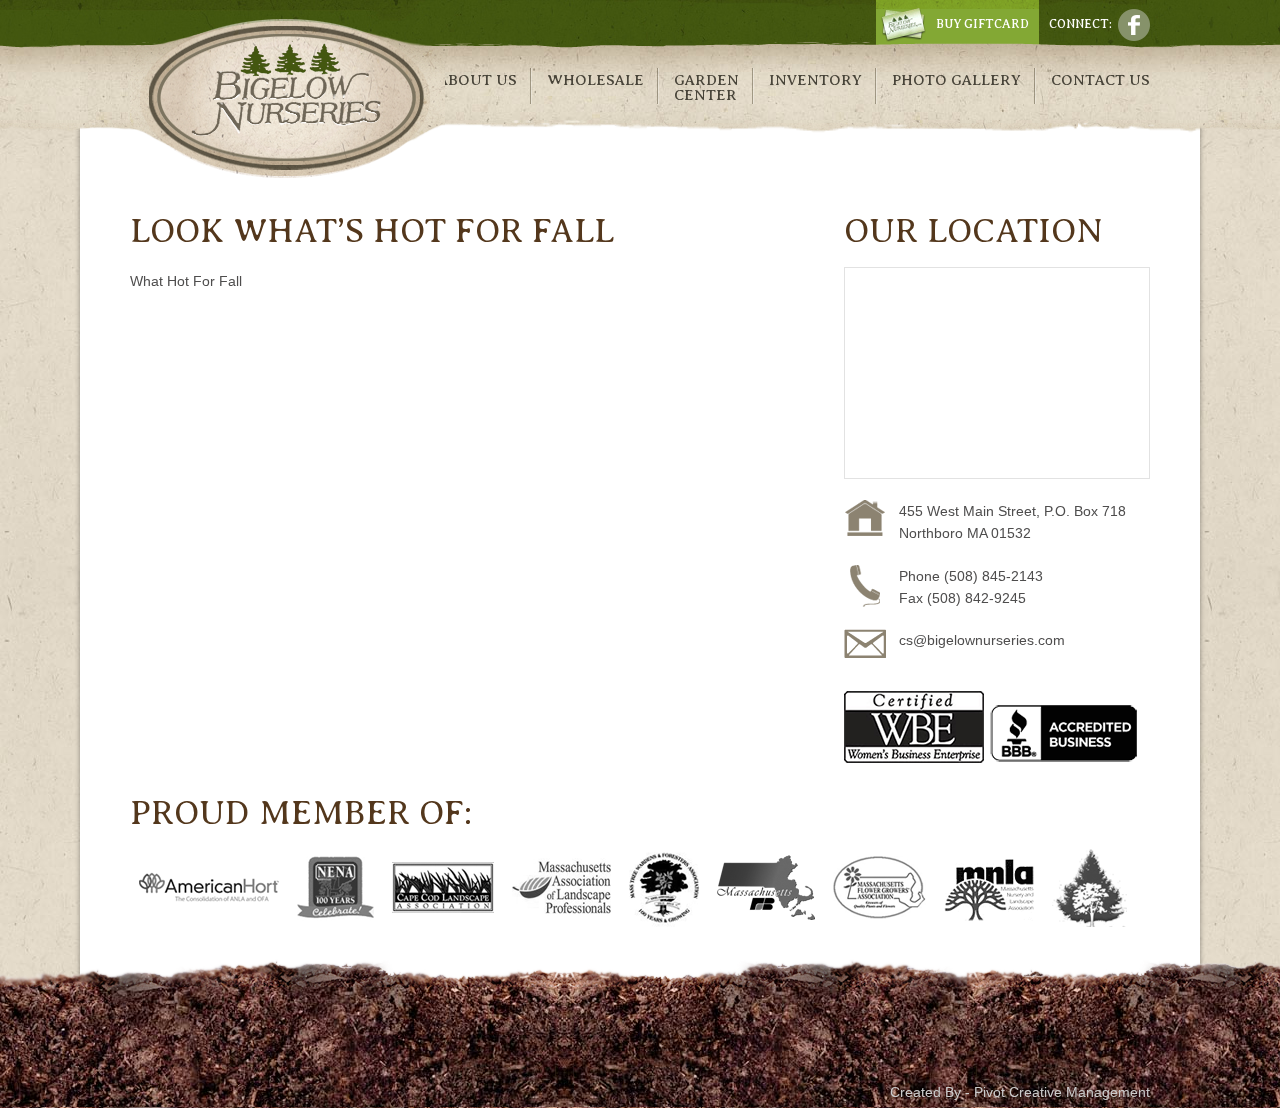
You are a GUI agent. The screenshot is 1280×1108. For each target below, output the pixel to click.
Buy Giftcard (982, 24)
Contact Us (1100, 80)
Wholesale (595, 80)
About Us (477, 80)
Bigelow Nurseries (287, 98)
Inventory (815, 80)
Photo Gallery (956, 80)
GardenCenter (706, 87)
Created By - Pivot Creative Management (1020, 1092)
